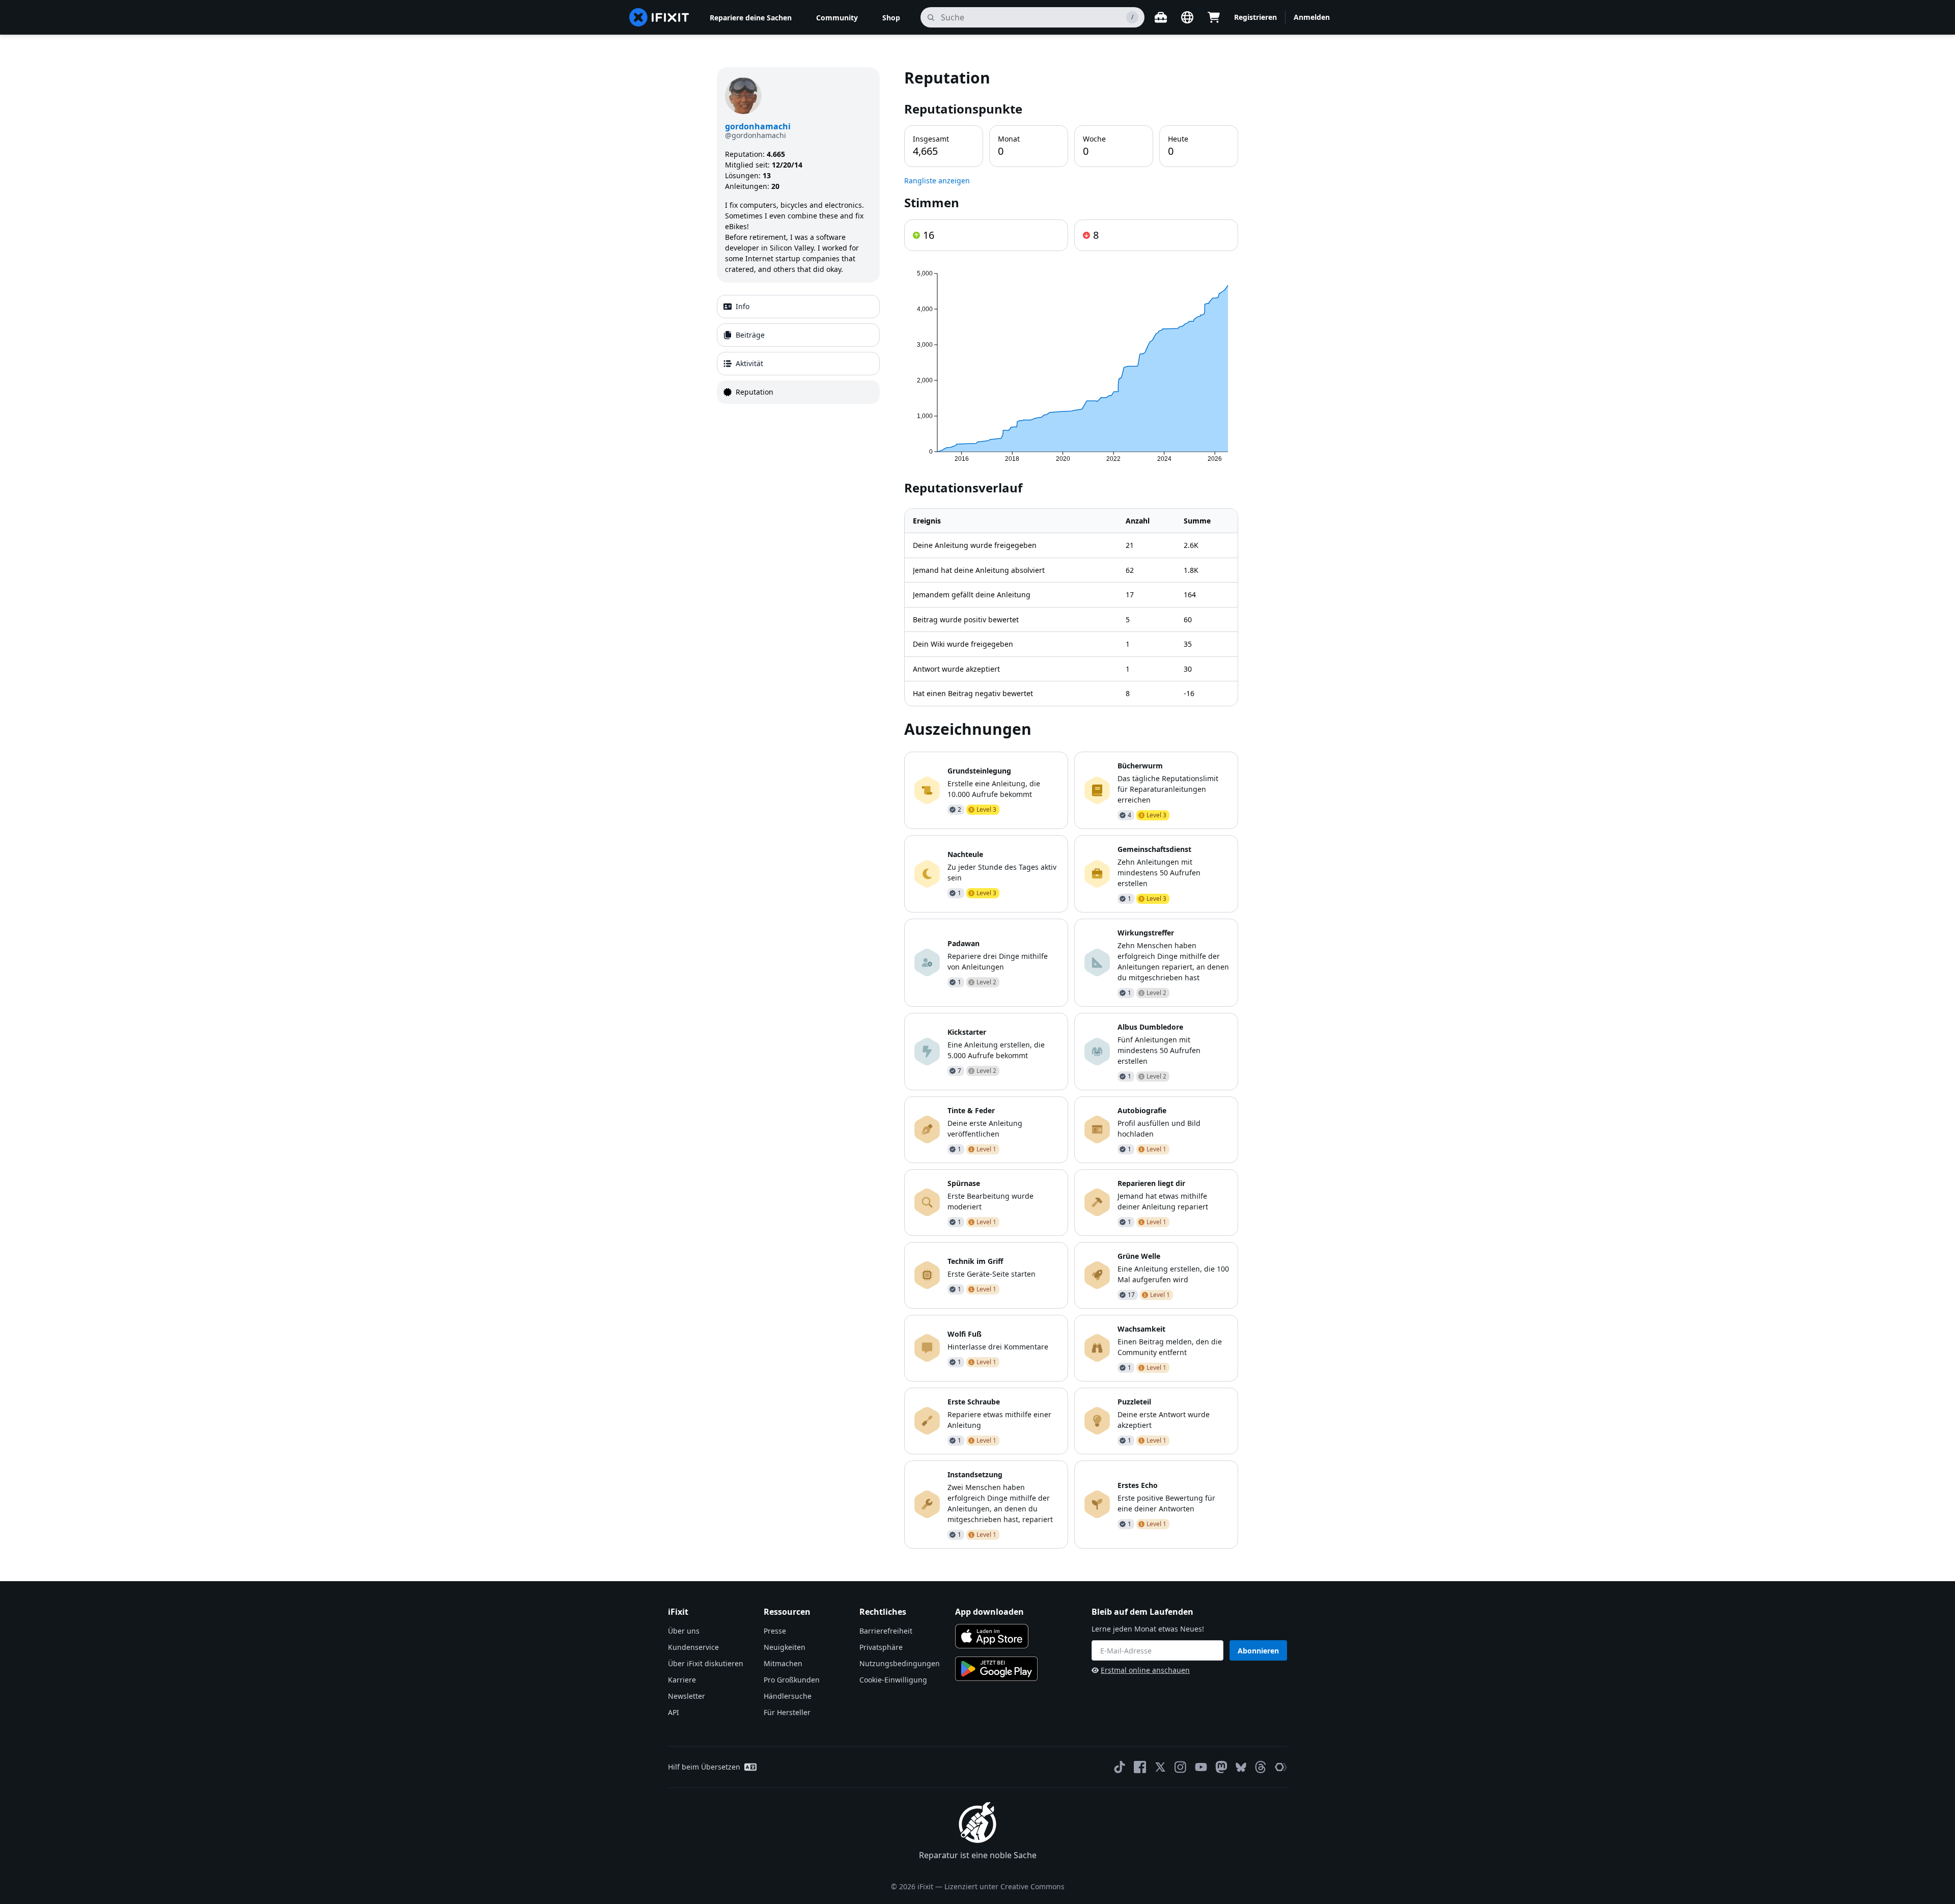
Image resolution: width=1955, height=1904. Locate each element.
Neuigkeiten (785, 1647)
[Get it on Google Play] (996, 1669)
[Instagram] (1181, 1767)
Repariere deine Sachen (751, 18)
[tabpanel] (1071, 808)
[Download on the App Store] (992, 1636)
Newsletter (687, 1696)
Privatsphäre (881, 1647)
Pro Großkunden (792, 1680)
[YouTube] (1201, 1767)
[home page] (659, 17)
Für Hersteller (787, 1712)
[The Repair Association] (1281, 1767)
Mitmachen (783, 1663)
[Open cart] (1214, 17)
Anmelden (1312, 17)
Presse (775, 1631)
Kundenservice (693, 1647)
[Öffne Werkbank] (1161, 17)
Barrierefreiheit (886, 1631)
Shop (891, 18)
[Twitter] (1160, 1767)
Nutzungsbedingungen (900, 1663)
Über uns (684, 1631)
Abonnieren (1258, 1651)
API (674, 1712)
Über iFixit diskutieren (706, 1663)
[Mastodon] (1221, 1767)
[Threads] (1261, 1767)
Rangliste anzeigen (937, 181)
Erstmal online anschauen (1145, 1670)
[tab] (798, 307)
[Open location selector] (1187, 17)
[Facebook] (1140, 1767)
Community (837, 18)
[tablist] (798, 349)
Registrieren (1255, 17)
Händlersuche (788, 1696)
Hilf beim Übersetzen (704, 1767)
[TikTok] (1120, 1767)
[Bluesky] (1241, 1767)
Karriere (682, 1680)
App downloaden (989, 1612)
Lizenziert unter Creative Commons (1004, 1886)
